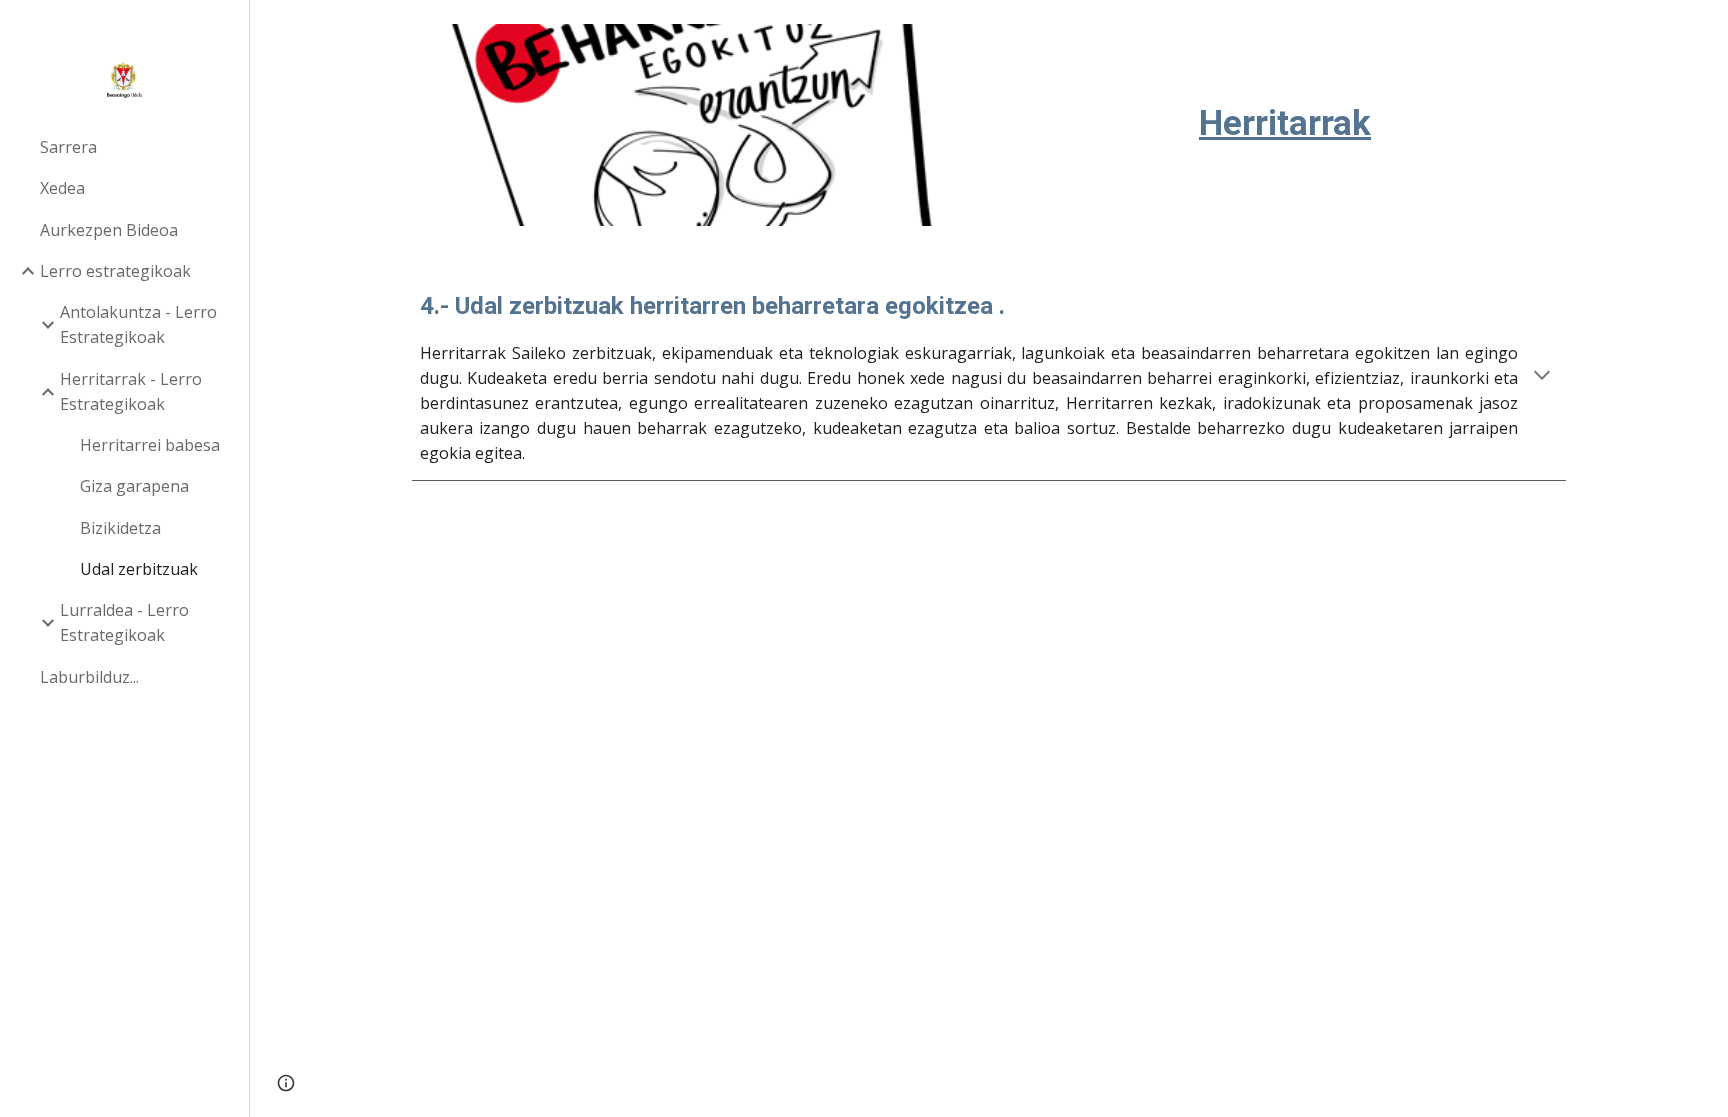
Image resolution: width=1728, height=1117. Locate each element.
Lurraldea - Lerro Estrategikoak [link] (124, 622)
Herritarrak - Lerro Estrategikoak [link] (131, 391)
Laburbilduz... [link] (89, 677)
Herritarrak (1285, 123)
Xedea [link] (62, 188)
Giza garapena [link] (134, 486)
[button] (1542, 377)
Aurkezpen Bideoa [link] (109, 230)
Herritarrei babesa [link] (150, 445)
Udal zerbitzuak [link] (139, 569)
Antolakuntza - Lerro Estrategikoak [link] (138, 324)
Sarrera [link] (68, 147)
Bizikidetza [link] (120, 528)
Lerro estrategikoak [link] (115, 271)
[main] (1285, 90)
